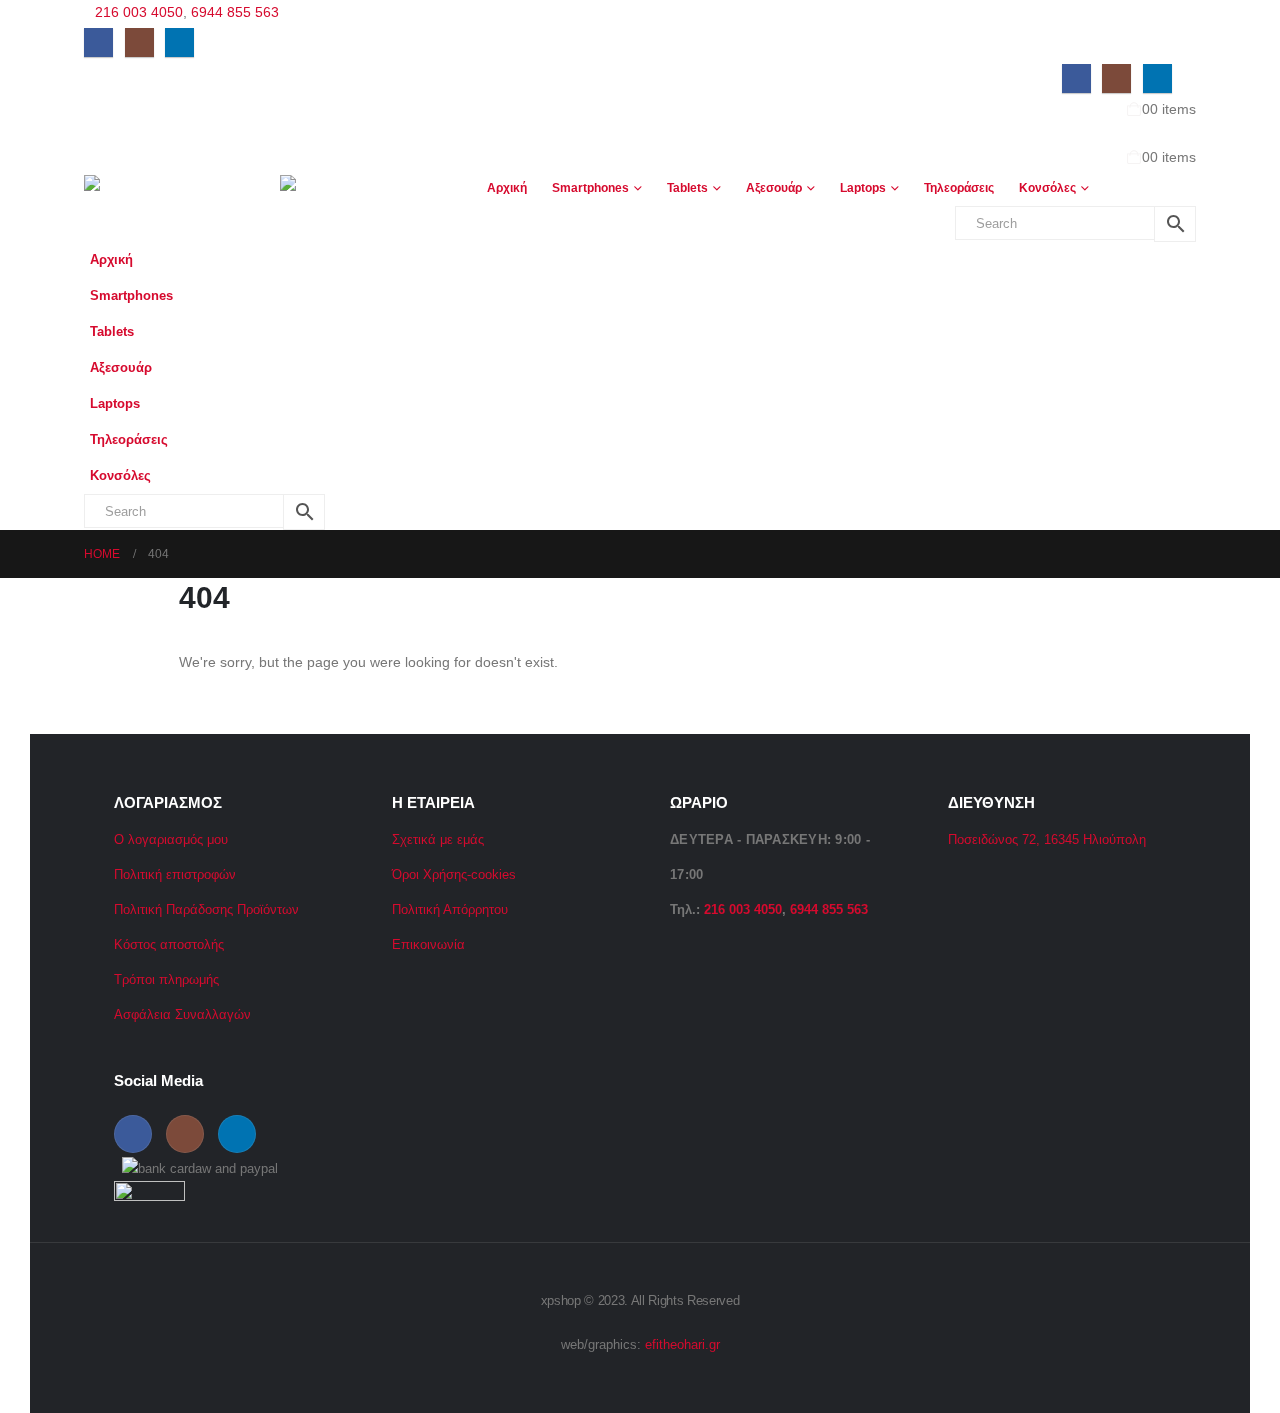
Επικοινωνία (428, 945)
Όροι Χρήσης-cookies (454, 875)
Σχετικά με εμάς (438, 840)
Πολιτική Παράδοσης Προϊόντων (206, 910)
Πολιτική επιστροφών (175, 875)
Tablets (687, 188)
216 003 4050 (139, 12)
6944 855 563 (235, 12)
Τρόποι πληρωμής (166, 980)
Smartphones (590, 188)
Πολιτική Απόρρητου (450, 910)
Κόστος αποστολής (169, 945)
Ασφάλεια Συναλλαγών (182, 1015)
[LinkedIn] (179, 42)
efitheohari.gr (682, 1345)
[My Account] (1187, 78)
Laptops (863, 188)
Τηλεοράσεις (959, 188)
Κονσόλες (1047, 188)
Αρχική (507, 188)
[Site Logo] (169, 205)
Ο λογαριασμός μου (171, 840)
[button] (1176, 326)
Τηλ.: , (769, 910)
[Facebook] (98, 42)
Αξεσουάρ (774, 188)
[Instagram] (139, 42)
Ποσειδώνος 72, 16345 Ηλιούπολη (1047, 840)
